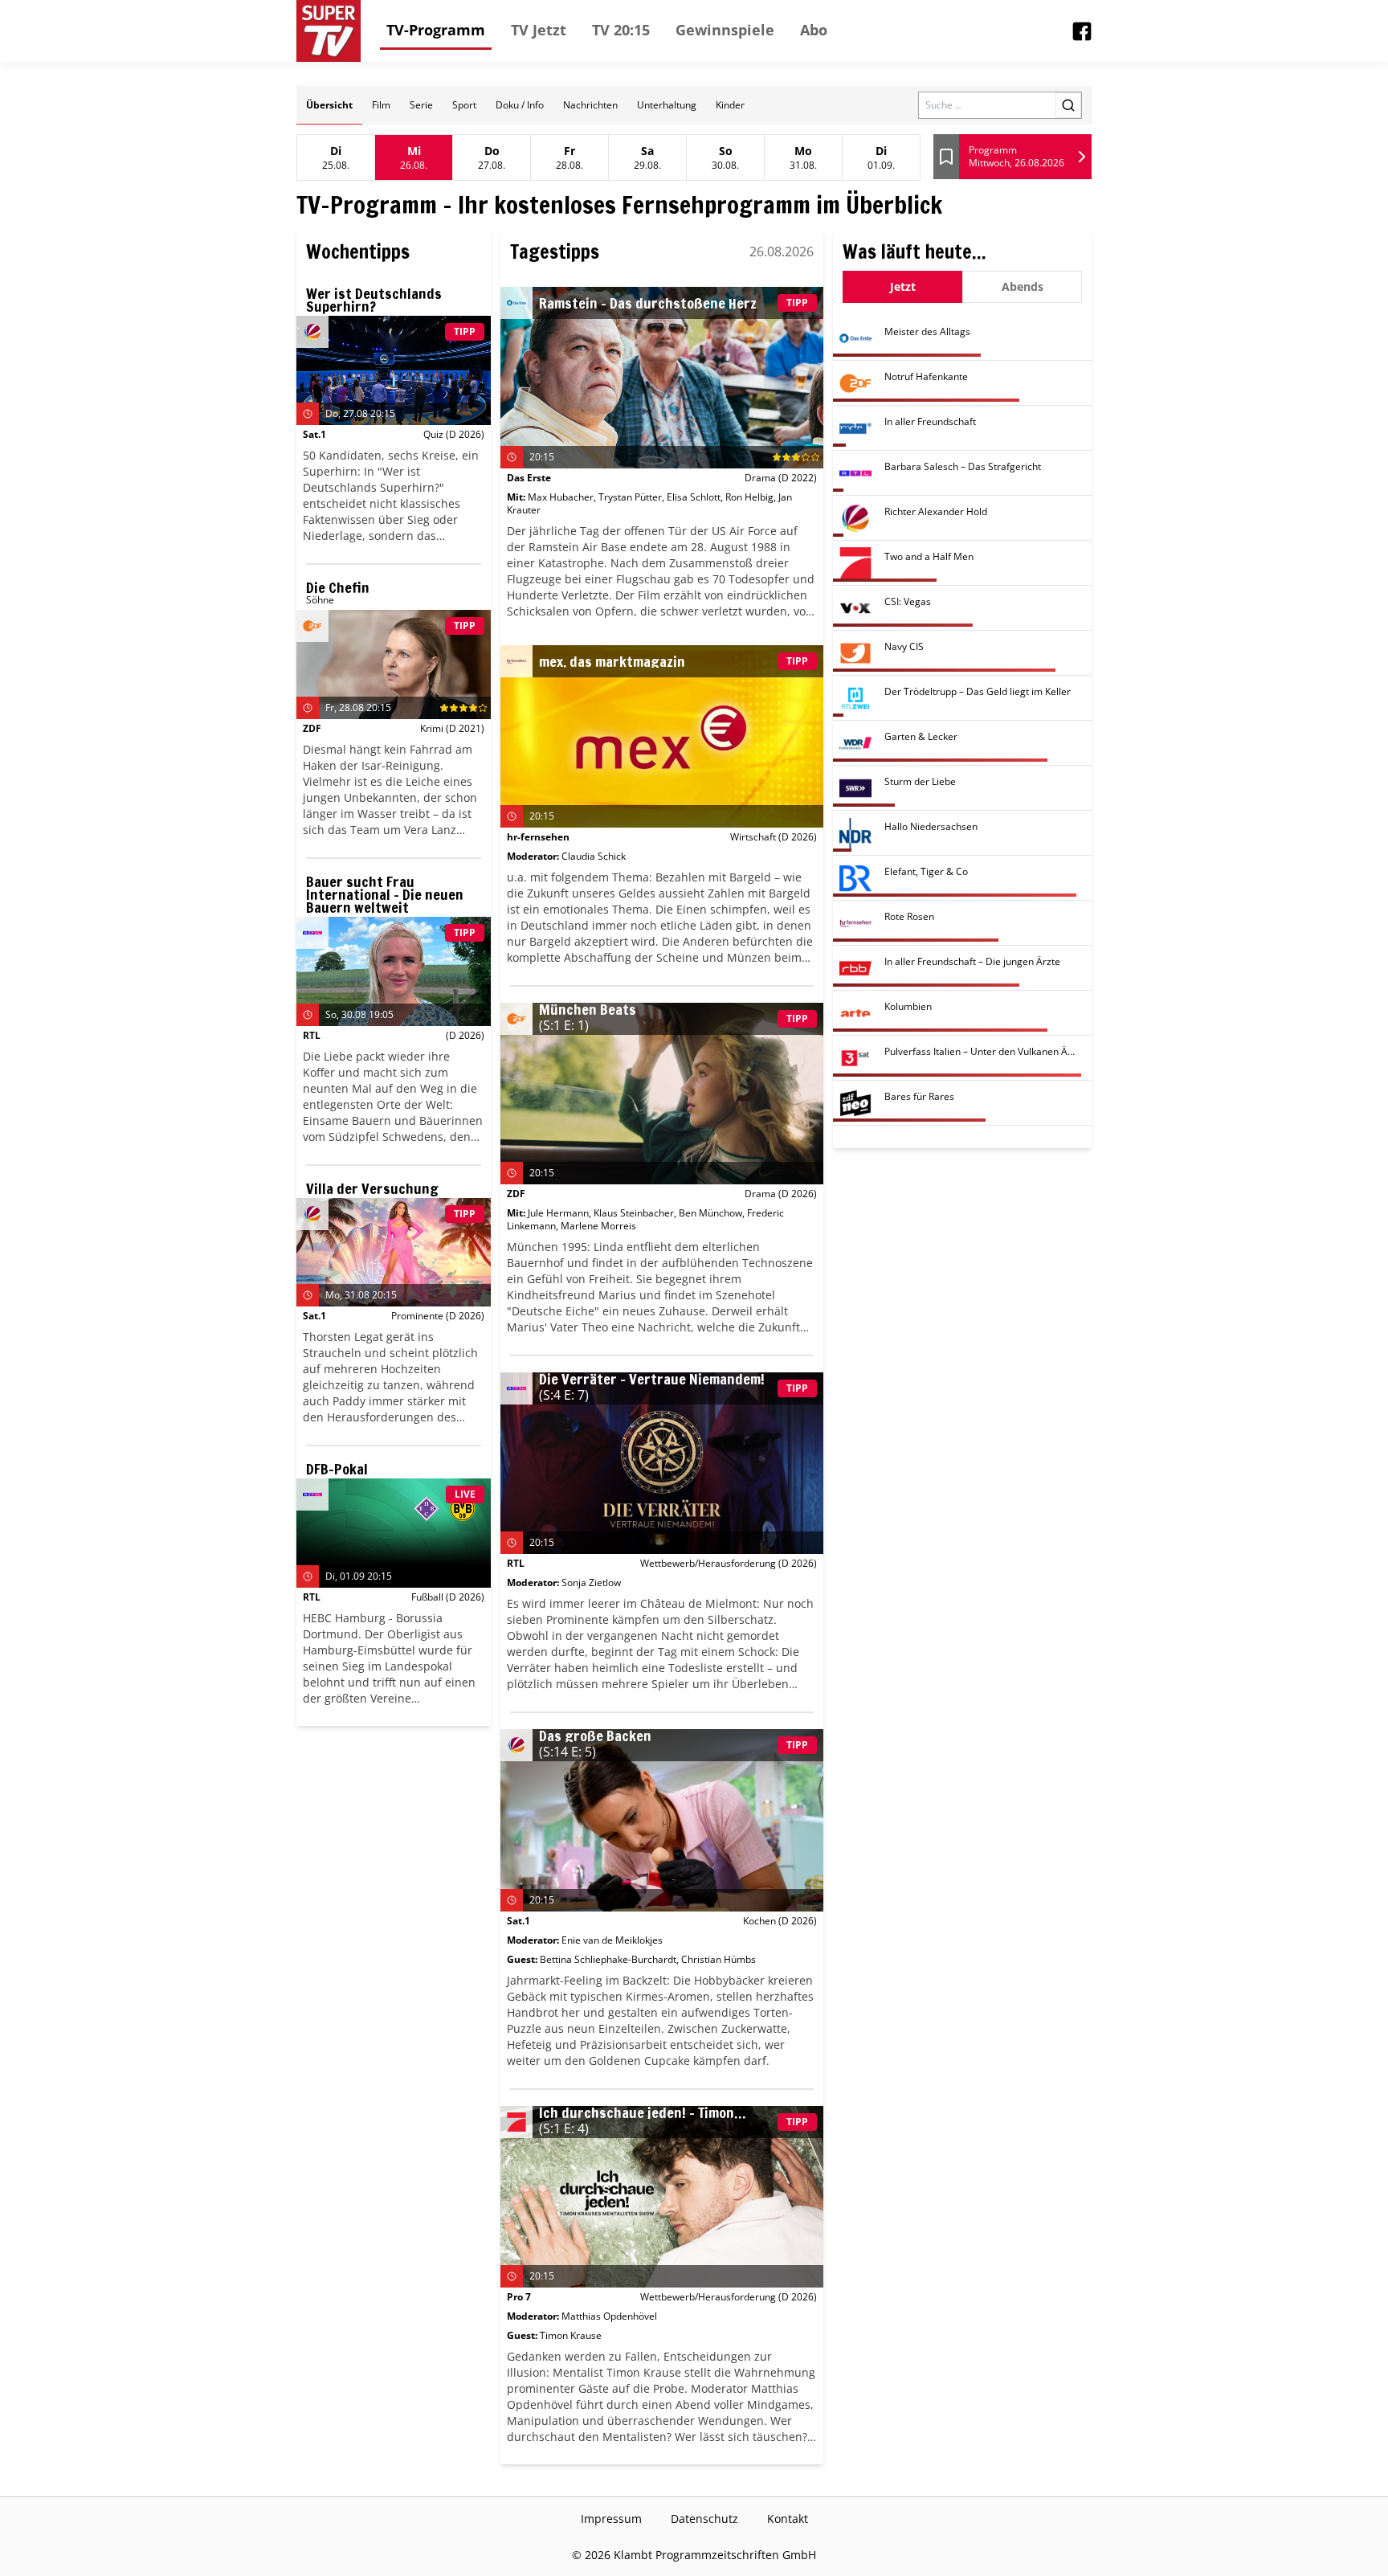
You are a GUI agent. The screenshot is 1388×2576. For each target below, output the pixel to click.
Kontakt (788, 2519)
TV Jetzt (539, 30)
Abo (814, 30)
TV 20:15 (621, 30)
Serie (421, 105)
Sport (464, 105)
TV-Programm (436, 30)
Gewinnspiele (725, 30)
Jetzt (903, 286)
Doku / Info (520, 105)
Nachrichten (590, 105)
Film (381, 105)
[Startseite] (329, 31)
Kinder (730, 105)
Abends (1023, 286)
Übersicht (329, 105)
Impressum (611, 2519)
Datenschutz (704, 2519)
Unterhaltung (667, 105)
